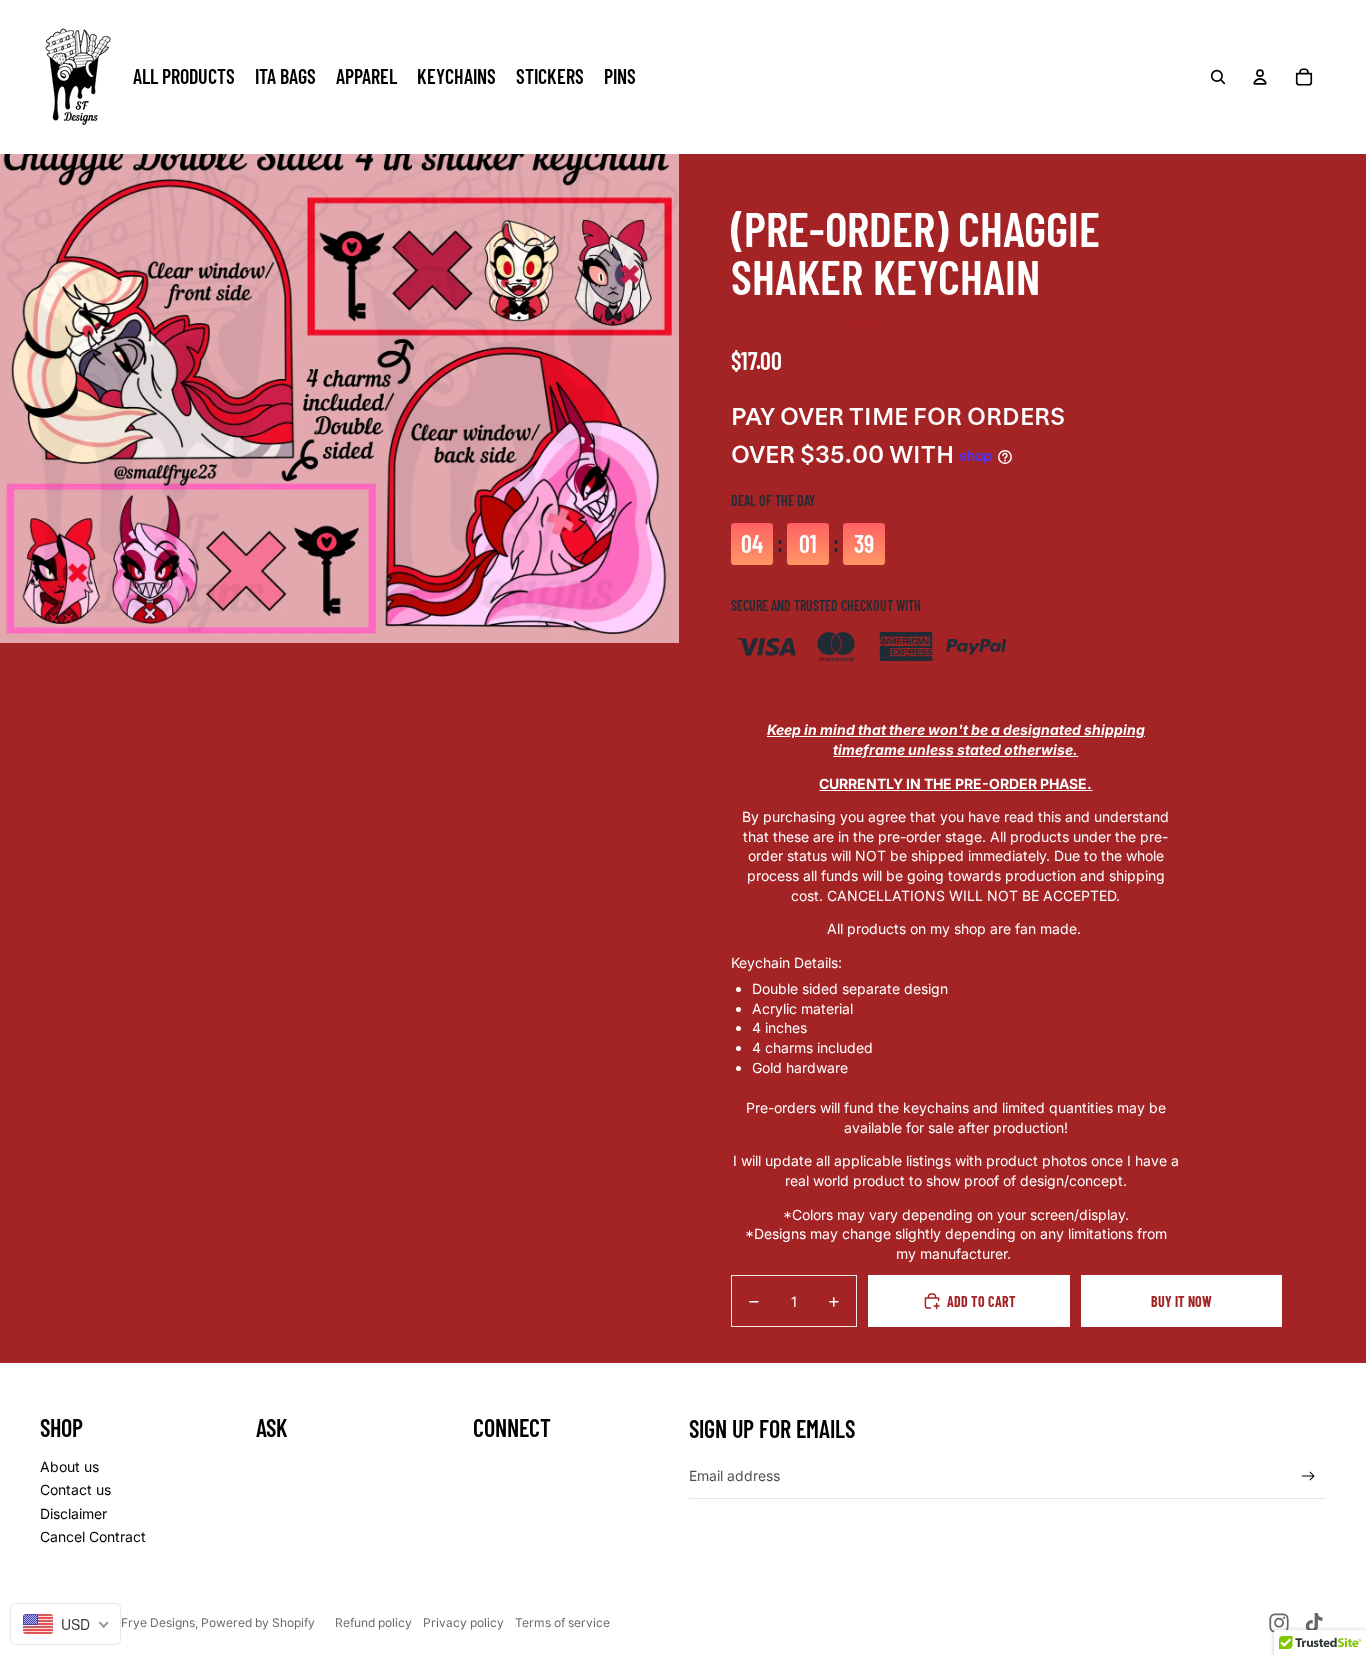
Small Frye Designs (140, 1622)
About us (69, 1466)
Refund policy (373, 1622)
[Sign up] (1308, 1476)
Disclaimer (73, 1513)
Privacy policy (463, 1622)
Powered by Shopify (258, 1622)
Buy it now (1181, 1301)
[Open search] (1218, 77)
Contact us (75, 1489)
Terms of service (562, 1622)
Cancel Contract (93, 1536)
